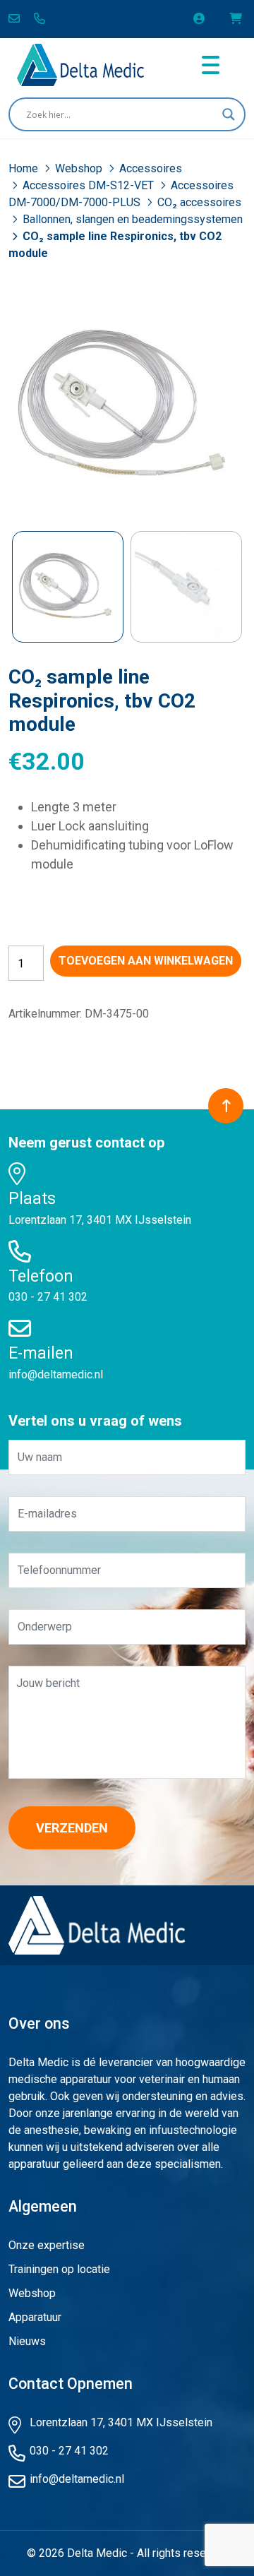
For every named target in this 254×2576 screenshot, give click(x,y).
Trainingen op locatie (59, 2269)
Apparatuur (35, 2317)
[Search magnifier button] (229, 114)
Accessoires (151, 168)
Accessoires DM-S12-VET (90, 185)
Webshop (80, 168)
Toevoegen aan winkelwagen (146, 961)
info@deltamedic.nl (56, 1375)
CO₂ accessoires (199, 202)
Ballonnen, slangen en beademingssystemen (133, 219)
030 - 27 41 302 (48, 1297)
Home (25, 168)
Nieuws (27, 2341)
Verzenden (72, 1828)
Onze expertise (47, 2245)
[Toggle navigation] (211, 65)
